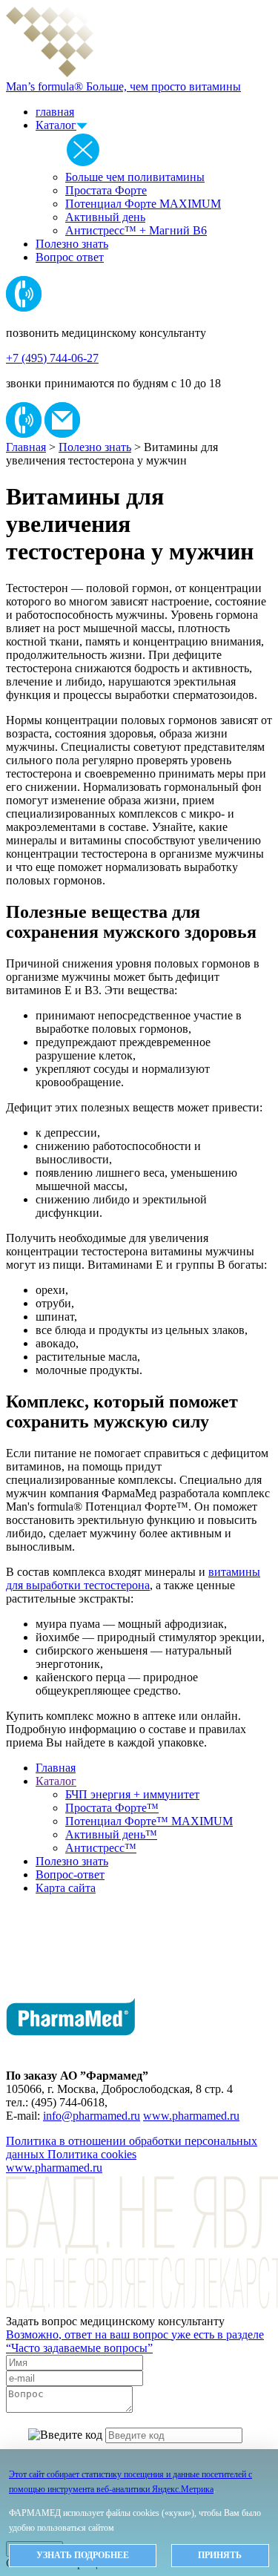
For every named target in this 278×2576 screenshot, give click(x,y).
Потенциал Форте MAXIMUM (143, 204)
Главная (26, 447)
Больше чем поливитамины (135, 177)
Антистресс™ (101, 1848)
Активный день (105, 217)
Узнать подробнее (83, 2555)
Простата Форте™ (112, 1808)
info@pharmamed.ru (92, 2116)
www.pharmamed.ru (191, 2116)
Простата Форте (106, 190)
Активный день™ (111, 1834)
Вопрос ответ (70, 257)
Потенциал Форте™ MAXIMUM (149, 1821)
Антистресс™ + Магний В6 (136, 230)
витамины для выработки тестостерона (133, 1578)
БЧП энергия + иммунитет (132, 1794)
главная (55, 112)
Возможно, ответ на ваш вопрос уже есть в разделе (135, 2341)
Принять (220, 2555)
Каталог (56, 125)
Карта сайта (66, 1888)
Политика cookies (92, 2154)
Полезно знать (72, 244)
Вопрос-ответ (70, 1874)
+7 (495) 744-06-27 (52, 358)
